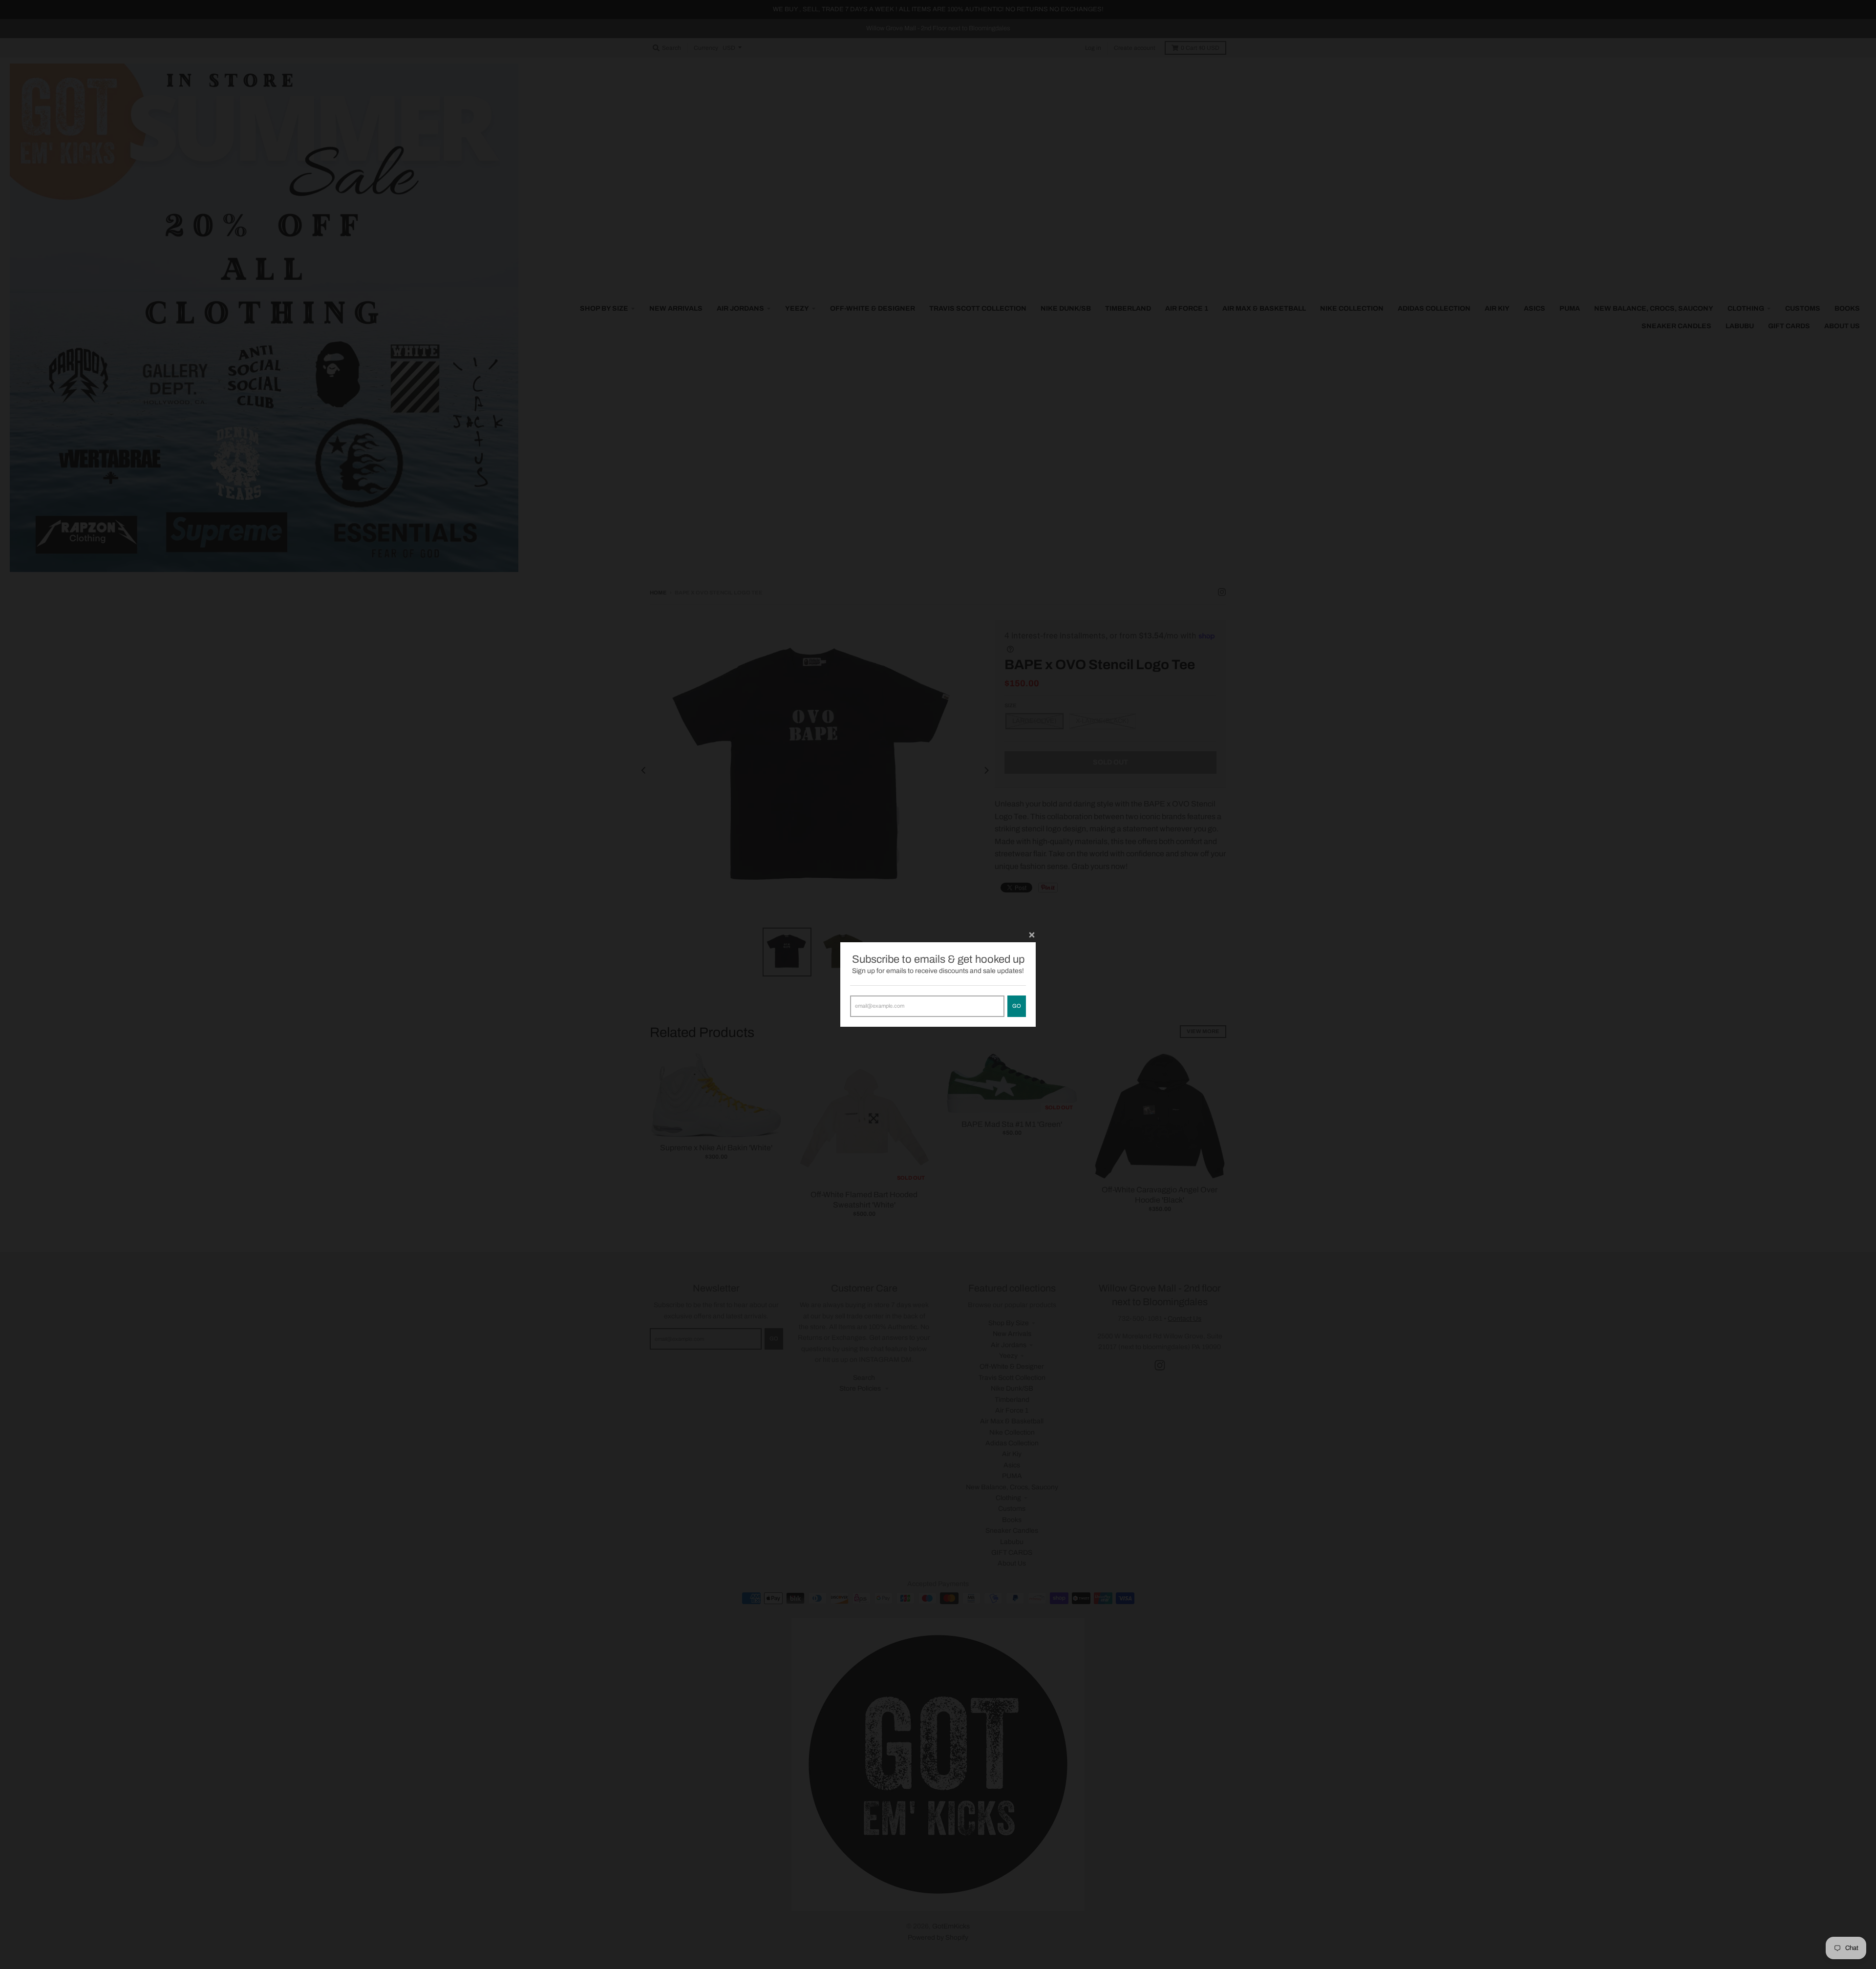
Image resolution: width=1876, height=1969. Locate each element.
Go (1017, 1006)
